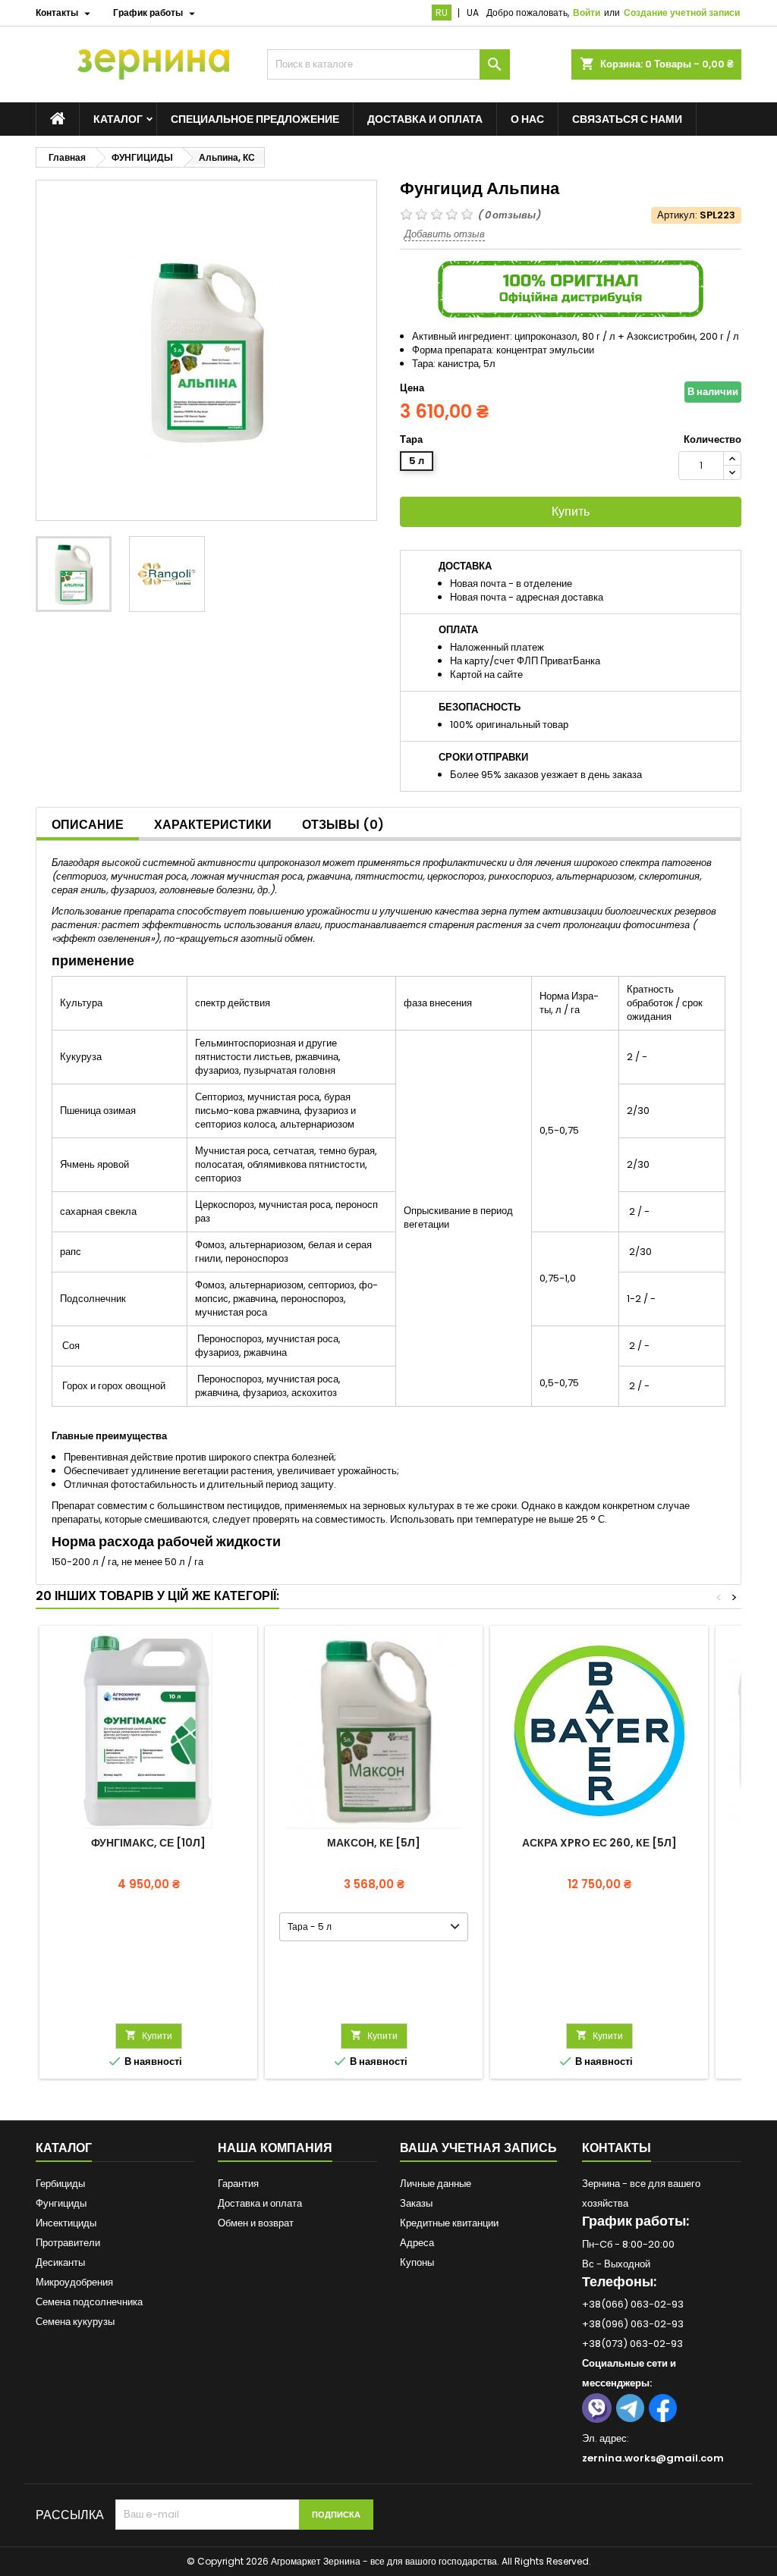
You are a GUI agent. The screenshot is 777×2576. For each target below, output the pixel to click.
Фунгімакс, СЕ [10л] (148, 1843)
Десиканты (60, 2262)
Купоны (417, 2262)
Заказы (416, 2203)
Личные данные (436, 2184)
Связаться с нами (627, 119)
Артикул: (677, 215)
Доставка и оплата (425, 119)
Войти (587, 13)
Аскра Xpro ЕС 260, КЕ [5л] (599, 1843)
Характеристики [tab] (213, 825)
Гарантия (238, 2184)
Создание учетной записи (682, 13)
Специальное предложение (255, 119)
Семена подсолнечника (89, 2302)
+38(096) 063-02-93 (633, 2324)
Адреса (417, 2243)
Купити (149, 2036)
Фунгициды (61, 2203)
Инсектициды (66, 2223)
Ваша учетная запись (478, 2148)
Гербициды (60, 2184)
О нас (527, 119)
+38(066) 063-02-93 (633, 2304)
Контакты (617, 2148)
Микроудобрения (74, 2282)
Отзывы (343, 825)
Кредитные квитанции (449, 2223)
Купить (571, 511)
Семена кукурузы (75, 2322)
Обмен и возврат (256, 2223)
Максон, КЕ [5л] (374, 1843)
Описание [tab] (88, 825)
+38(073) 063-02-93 (632, 2344)
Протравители (68, 2243)
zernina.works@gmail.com (653, 2458)
